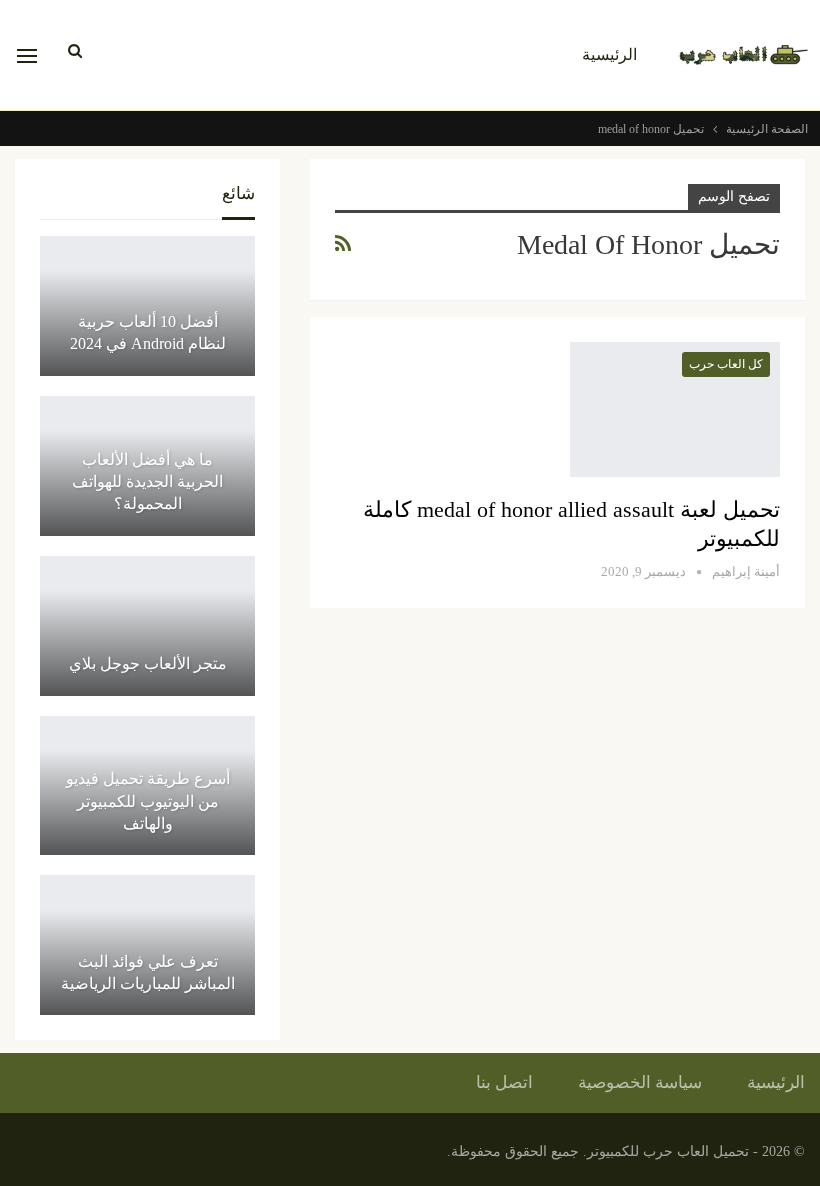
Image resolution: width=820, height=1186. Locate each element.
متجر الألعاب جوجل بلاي (148, 663)
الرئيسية (609, 54)
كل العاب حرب (726, 364)
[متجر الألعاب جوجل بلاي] (147, 626)
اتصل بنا (504, 1082)
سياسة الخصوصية (640, 1082)
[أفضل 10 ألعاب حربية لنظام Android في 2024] (147, 306)
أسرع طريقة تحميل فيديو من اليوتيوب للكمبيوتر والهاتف (148, 801)
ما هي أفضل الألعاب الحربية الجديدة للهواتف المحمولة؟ (147, 482)
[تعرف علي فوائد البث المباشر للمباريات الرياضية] (147, 945)
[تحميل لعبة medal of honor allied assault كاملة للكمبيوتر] (675, 409)
